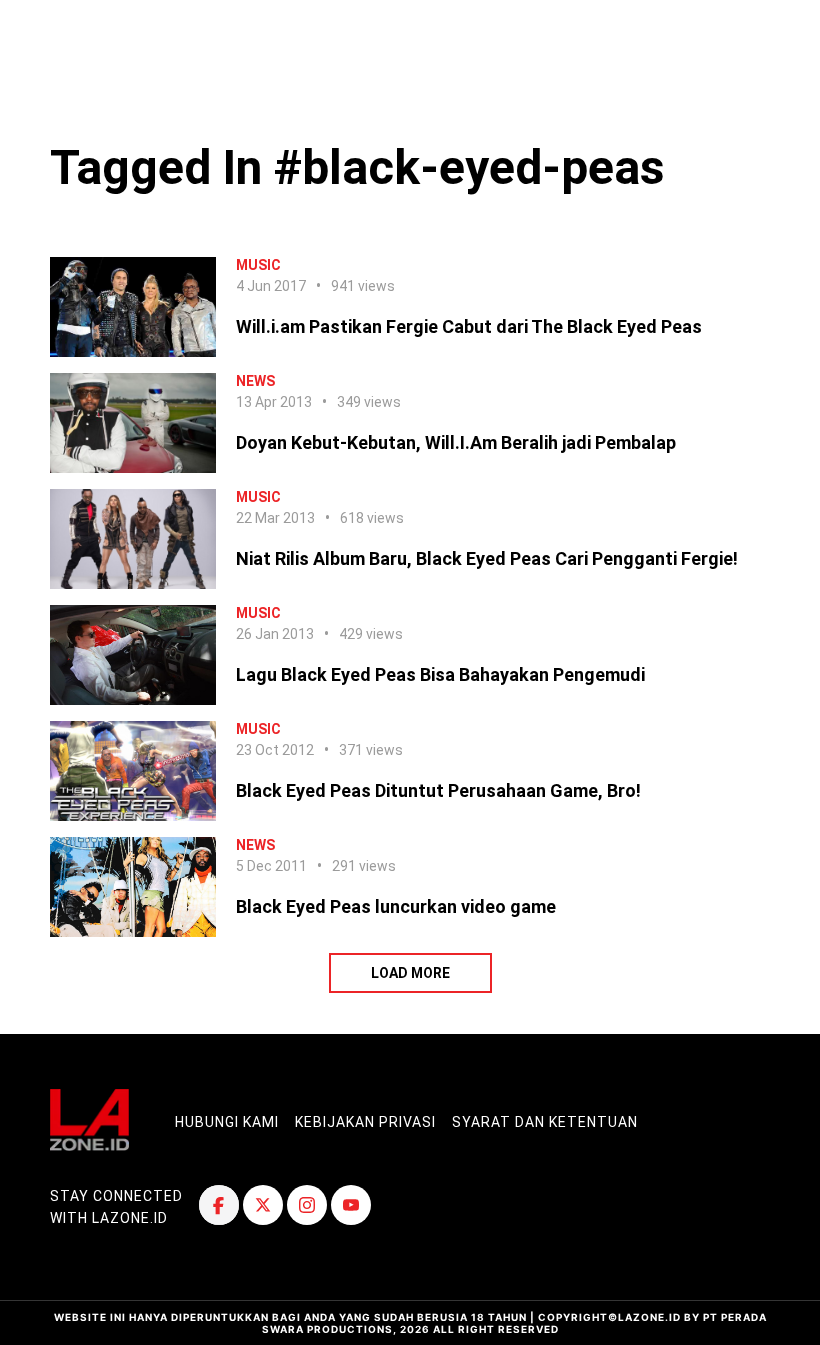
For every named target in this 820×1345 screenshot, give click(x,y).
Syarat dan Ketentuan (545, 1122)
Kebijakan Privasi (365, 1122)
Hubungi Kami (227, 1122)
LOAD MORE (410, 973)
